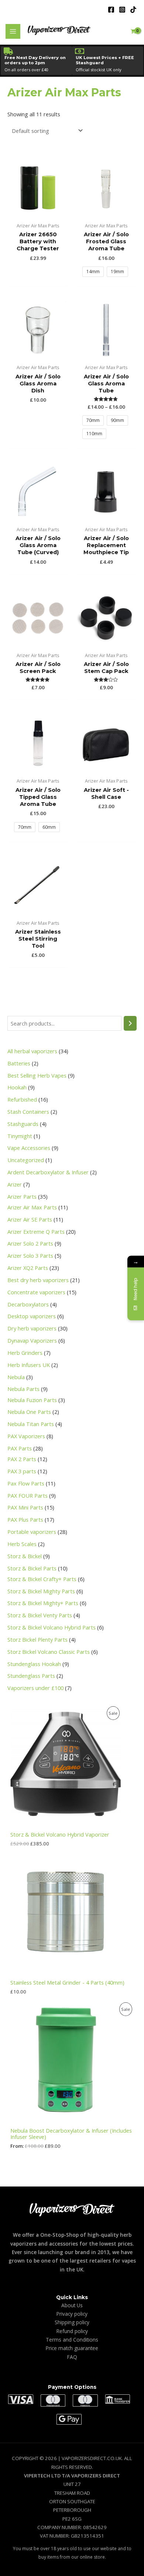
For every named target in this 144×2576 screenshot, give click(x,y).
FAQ (72, 2357)
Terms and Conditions (72, 2340)
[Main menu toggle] (13, 31)
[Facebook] (111, 10)
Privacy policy (72, 2314)
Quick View (38, 212)
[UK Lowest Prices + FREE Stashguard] (79, 51)
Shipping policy (72, 2322)
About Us (72, 2305)
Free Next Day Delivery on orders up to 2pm (35, 60)
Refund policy (72, 2331)
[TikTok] (133, 10)
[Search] (130, 1023)
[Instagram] (122, 10)
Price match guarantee (72, 2348)
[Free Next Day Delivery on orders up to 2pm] (8, 51)
